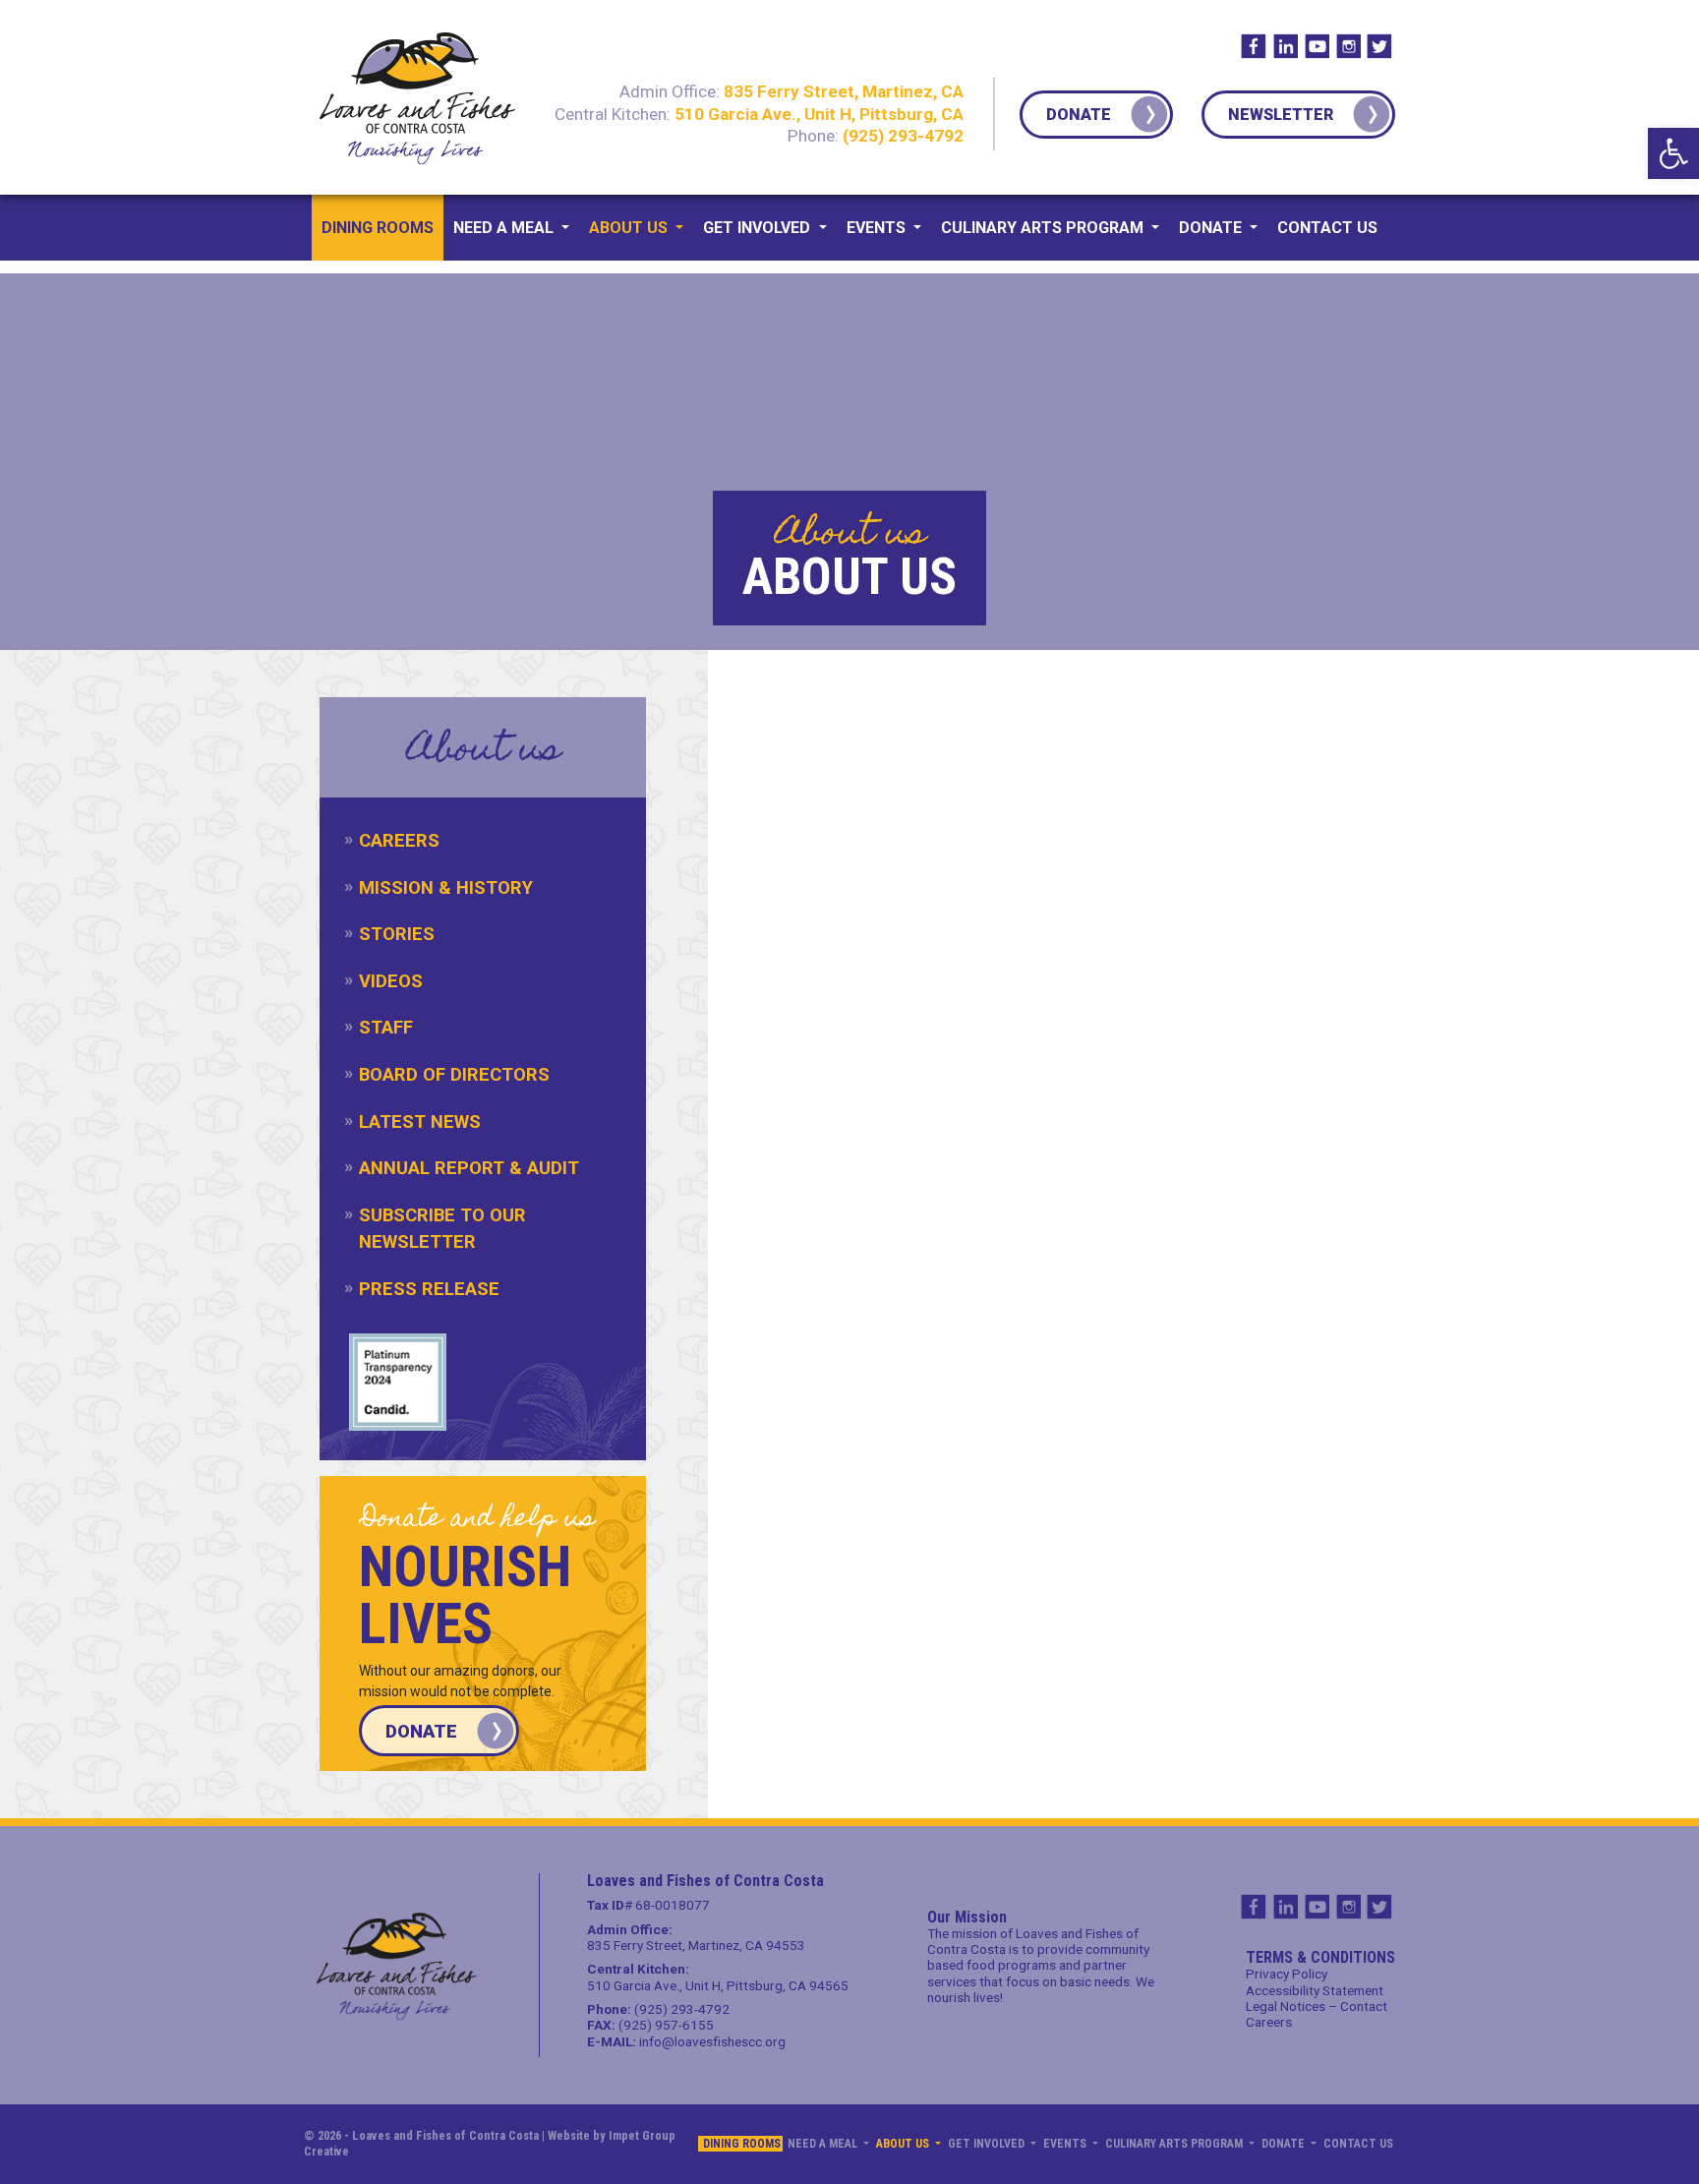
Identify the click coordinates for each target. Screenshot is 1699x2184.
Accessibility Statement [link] (1315, 1990)
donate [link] (421, 1731)
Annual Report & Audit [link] (469, 1168)
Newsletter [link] (1281, 115)
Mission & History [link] (446, 887)
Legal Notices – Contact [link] (1317, 2006)
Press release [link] (429, 1289)
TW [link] (1379, 46)
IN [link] (1285, 46)
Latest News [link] (420, 1122)
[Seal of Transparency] (398, 1382)
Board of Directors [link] (454, 1074)
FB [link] (1254, 46)
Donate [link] (1079, 115)
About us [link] (630, 228)
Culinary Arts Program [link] (1044, 228)
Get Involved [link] (759, 228)
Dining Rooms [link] (378, 228)
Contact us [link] (1327, 228)
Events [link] (878, 228)
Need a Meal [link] (505, 228)
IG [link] (1348, 46)
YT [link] (1317, 46)
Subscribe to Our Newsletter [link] (442, 1229)
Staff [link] (386, 1027)
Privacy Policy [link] (1287, 1974)
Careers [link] (399, 840)
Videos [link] (391, 981)
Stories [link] (397, 934)
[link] (1673, 153)
